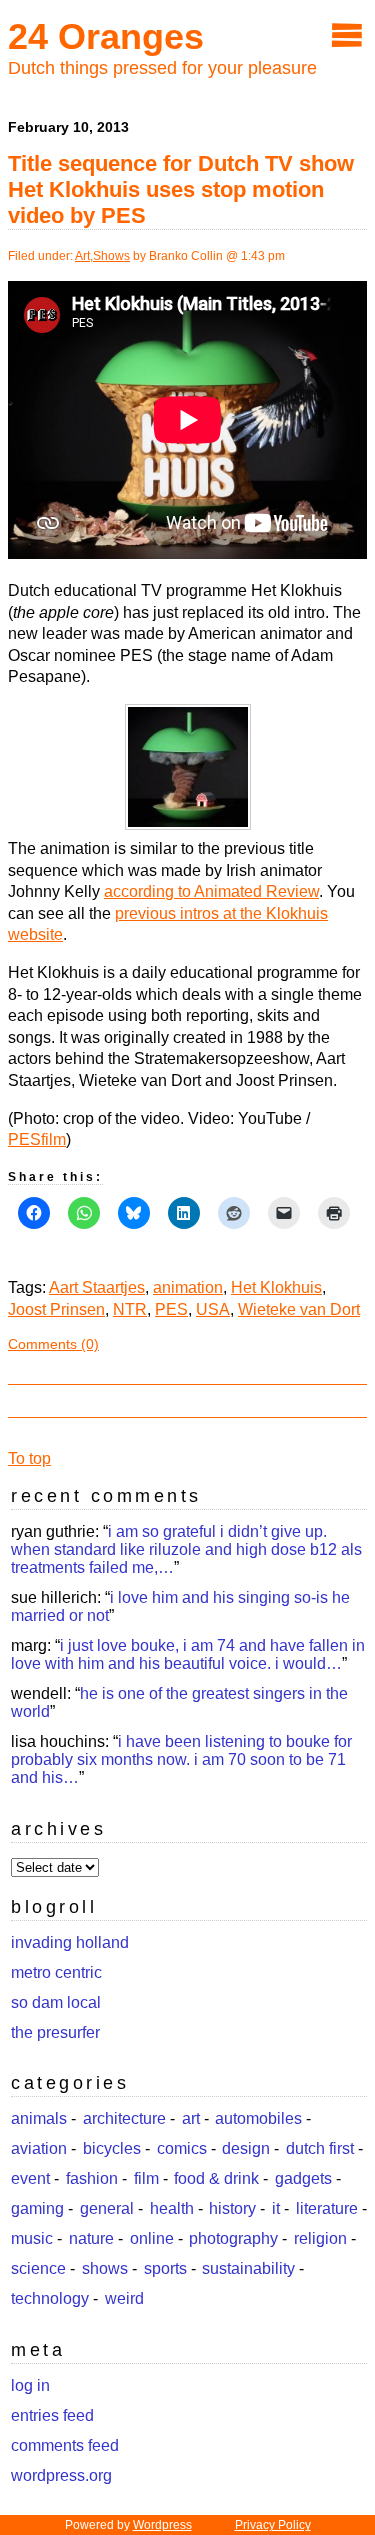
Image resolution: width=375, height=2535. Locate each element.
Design (246, 2148)
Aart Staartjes (97, 1287)
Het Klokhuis (276, 1287)
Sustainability (248, 2268)
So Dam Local (56, 2002)
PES (171, 1309)
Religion (320, 2238)
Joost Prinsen (56, 1309)
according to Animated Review (211, 891)
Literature (327, 2208)
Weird (124, 2298)
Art (82, 256)
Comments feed (65, 2445)
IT (276, 2208)
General (107, 2208)
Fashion (92, 2178)
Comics (182, 2148)
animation (188, 1287)
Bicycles (112, 2148)
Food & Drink (216, 2178)
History (232, 2208)
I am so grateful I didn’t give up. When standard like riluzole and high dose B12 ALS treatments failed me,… (186, 1549)
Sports (165, 2268)
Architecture (124, 2118)
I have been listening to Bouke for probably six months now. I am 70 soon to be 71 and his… (181, 1759)
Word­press (162, 2525)
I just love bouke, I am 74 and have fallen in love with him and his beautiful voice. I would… (188, 1654)
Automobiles (258, 2118)
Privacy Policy (273, 2525)
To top (29, 1458)
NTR (130, 1309)
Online (152, 2238)
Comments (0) (53, 1344)
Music (32, 2238)
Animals (39, 2118)
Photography (233, 2238)
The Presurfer (55, 2032)
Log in (30, 2385)
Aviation (39, 2148)
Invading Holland (70, 1942)
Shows (111, 256)
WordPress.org (61, 2475)
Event (30, 2178)
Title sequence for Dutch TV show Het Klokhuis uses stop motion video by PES (181, 189)
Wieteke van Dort (299, 1309)
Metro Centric (56, 1972)
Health (172, 2208)
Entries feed (52, 2415)
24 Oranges (106, 36)
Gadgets (303, 2178)
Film (146, 2178)
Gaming (37, 2208)
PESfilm (37, 1139)
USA (213, 1309)
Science (38, 2268)
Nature (91, 2238)
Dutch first (320, 2148)
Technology (50, 2298)
